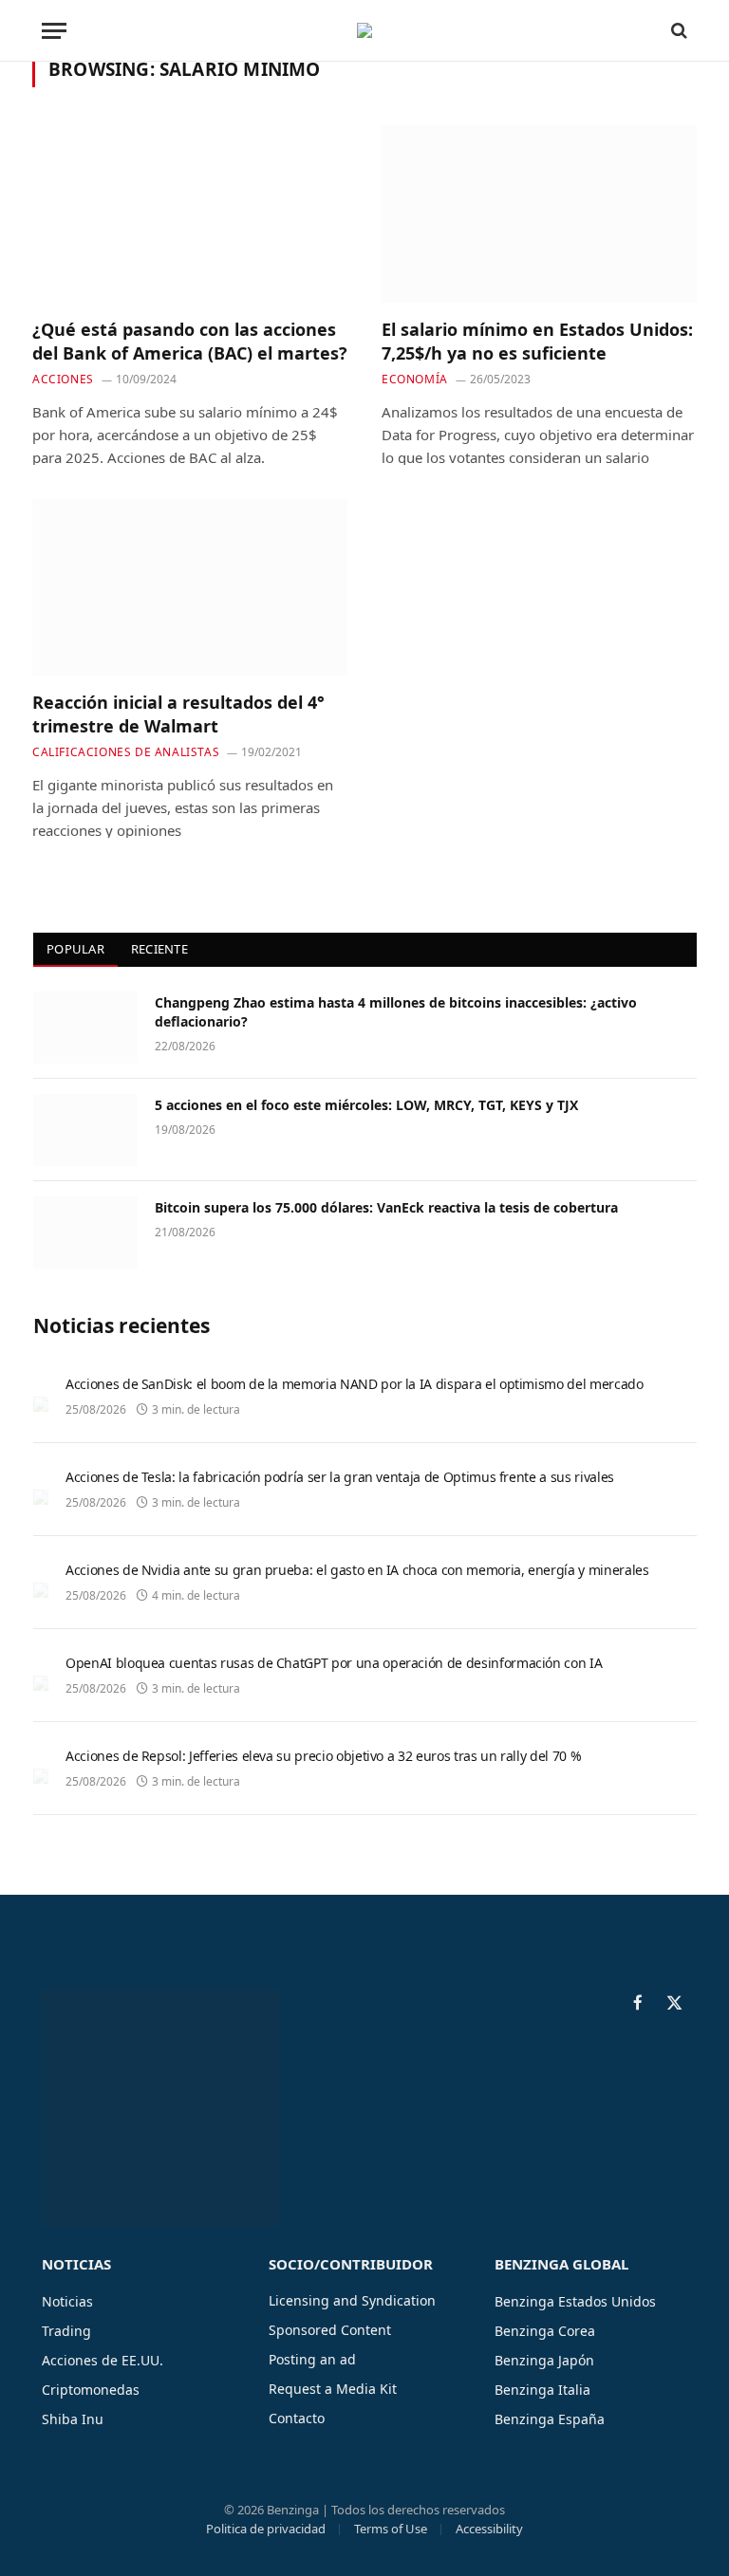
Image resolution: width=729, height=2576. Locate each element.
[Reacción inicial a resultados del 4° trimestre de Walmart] (190, 588)
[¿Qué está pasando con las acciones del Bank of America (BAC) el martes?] (190, 214)
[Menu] (54, 31)
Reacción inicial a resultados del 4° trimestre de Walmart (178, 713)
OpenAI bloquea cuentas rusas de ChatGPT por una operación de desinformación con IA (334, 1663)
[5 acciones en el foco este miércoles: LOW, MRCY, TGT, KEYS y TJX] (85, 1130)
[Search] (677, 31)
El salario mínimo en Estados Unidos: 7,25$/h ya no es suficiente (537, 341)
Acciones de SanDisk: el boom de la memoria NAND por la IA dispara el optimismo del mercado (355, 1384)
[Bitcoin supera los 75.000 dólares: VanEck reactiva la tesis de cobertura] (85, 1232)
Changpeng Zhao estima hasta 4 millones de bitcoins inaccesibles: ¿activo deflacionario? (396, 1012)
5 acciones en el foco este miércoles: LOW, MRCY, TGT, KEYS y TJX (366, 1105)
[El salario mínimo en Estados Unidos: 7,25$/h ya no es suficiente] (539, 214)
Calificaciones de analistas (126, 752)
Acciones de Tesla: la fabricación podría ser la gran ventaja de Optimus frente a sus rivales (340, 1477)
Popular (75, 949)
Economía (415, 379)
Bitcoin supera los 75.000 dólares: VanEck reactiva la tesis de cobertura (386, 1207)
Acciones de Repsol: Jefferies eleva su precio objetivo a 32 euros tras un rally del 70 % (323, 1756)
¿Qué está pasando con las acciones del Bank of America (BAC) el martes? (190, 341)
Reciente (159, 949)
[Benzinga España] (364, 30)
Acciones (63, 379)
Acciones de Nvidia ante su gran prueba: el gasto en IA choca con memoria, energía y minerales (357, 1570)
